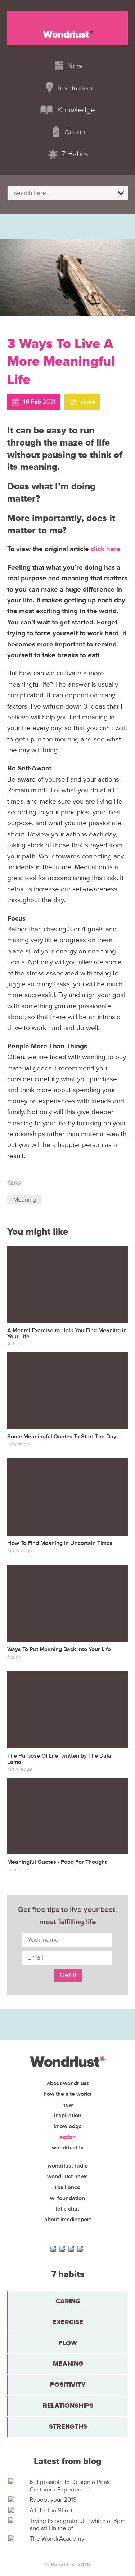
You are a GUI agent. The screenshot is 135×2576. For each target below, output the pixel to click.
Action (68, 2137)
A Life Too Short (51, 2511)
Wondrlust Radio (68, 2166)
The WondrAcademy (57, 2539)
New (68, 2105)
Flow (68, 2343)
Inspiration (68, 2116)
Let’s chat (67, 2209)
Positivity (68, 2385)
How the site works (68, 2094)
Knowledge (68, 2126)
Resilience (68, 2187)
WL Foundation (67, 2198)
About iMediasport (68, 2220)
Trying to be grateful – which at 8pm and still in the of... (78, 2525)
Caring (68, 2301)
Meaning (25, 1200)
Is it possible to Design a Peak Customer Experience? (70, 2486)
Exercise (68, 2322)
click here (106, 549)
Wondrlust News (67, 2177)
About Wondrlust (68, 2083)
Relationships (68, 2406)
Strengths (68, 2426)
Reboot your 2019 (53, 2500)
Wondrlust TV (68, 2148)
